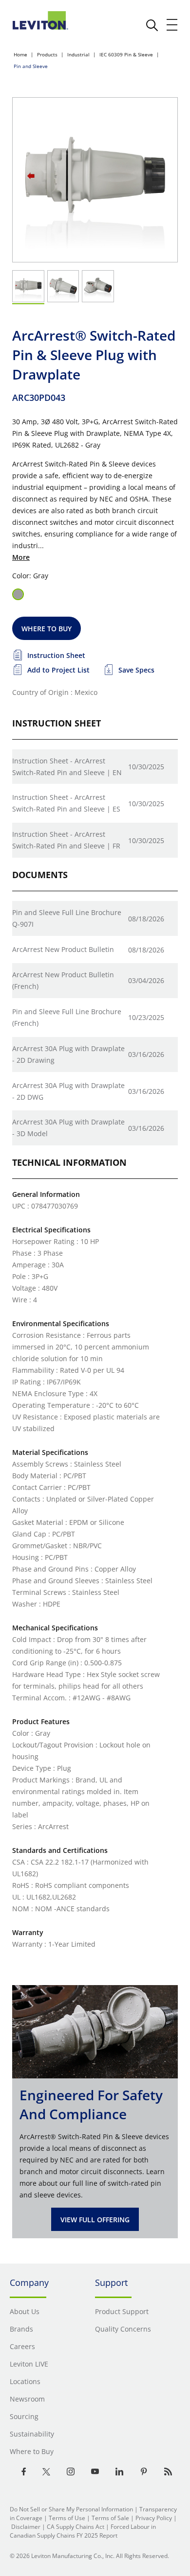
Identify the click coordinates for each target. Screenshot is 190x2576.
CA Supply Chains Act (76, 2527)
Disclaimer (26, 2527)
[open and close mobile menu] (172, 25)
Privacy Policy (154, 2518)
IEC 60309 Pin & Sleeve (126, 54)
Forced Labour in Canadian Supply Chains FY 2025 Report (83, 2531)
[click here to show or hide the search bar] (152, 25)
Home (20, 54)
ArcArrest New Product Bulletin (63, 949)
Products (47, 54)
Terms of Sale (110, 2518)
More (21, 557)
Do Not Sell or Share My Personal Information (71, 2509)
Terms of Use (67, 2518)
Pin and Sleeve (31, 66)
